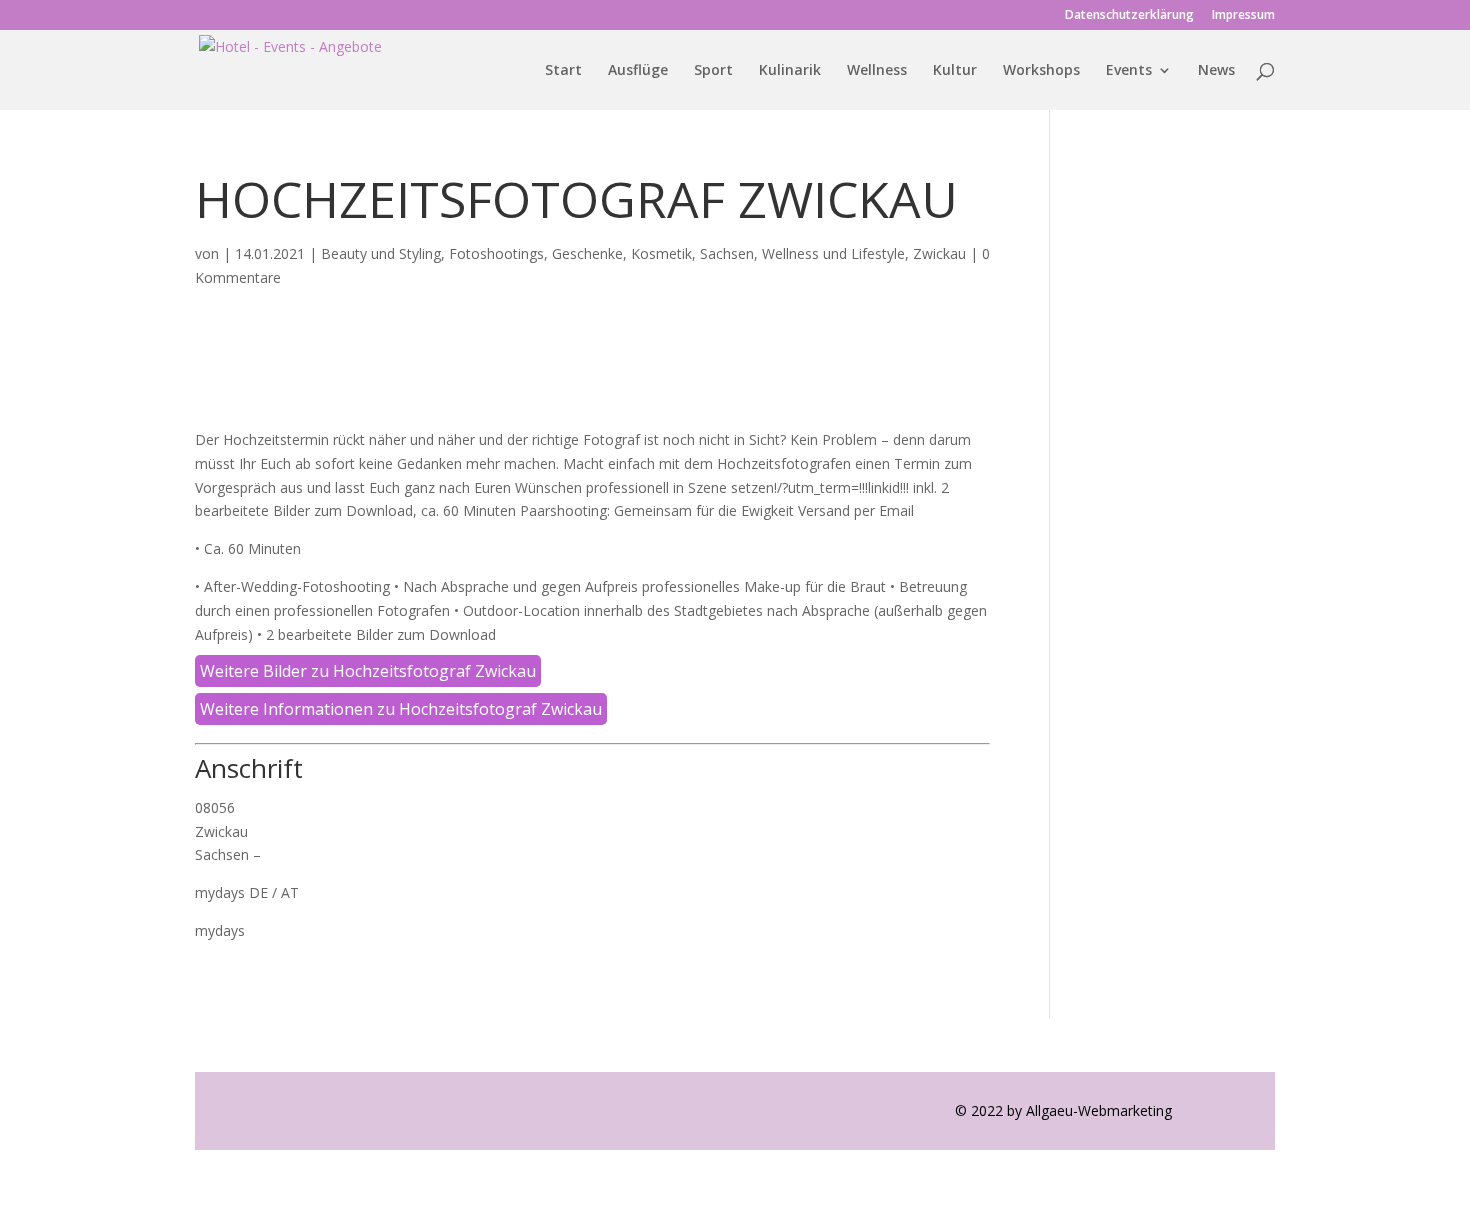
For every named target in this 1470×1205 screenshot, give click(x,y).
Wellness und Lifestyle (833, 253)
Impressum (1243, 16)
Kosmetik (661, 253)
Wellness (877, 71)
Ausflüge (638, 71)
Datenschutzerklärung (1129, 16)
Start (563, 71)
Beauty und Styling (381, 253)
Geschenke (587, 253)
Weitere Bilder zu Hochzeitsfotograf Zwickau (368, 671)
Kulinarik (790, 71)
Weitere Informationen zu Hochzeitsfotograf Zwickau (401, 709)
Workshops (1041, 71)
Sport (713, 71)
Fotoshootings (496, 253)
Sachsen (727, 253)
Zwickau (939, 253)
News (1216, 71)
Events (1129, 71)
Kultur (955, 71)
